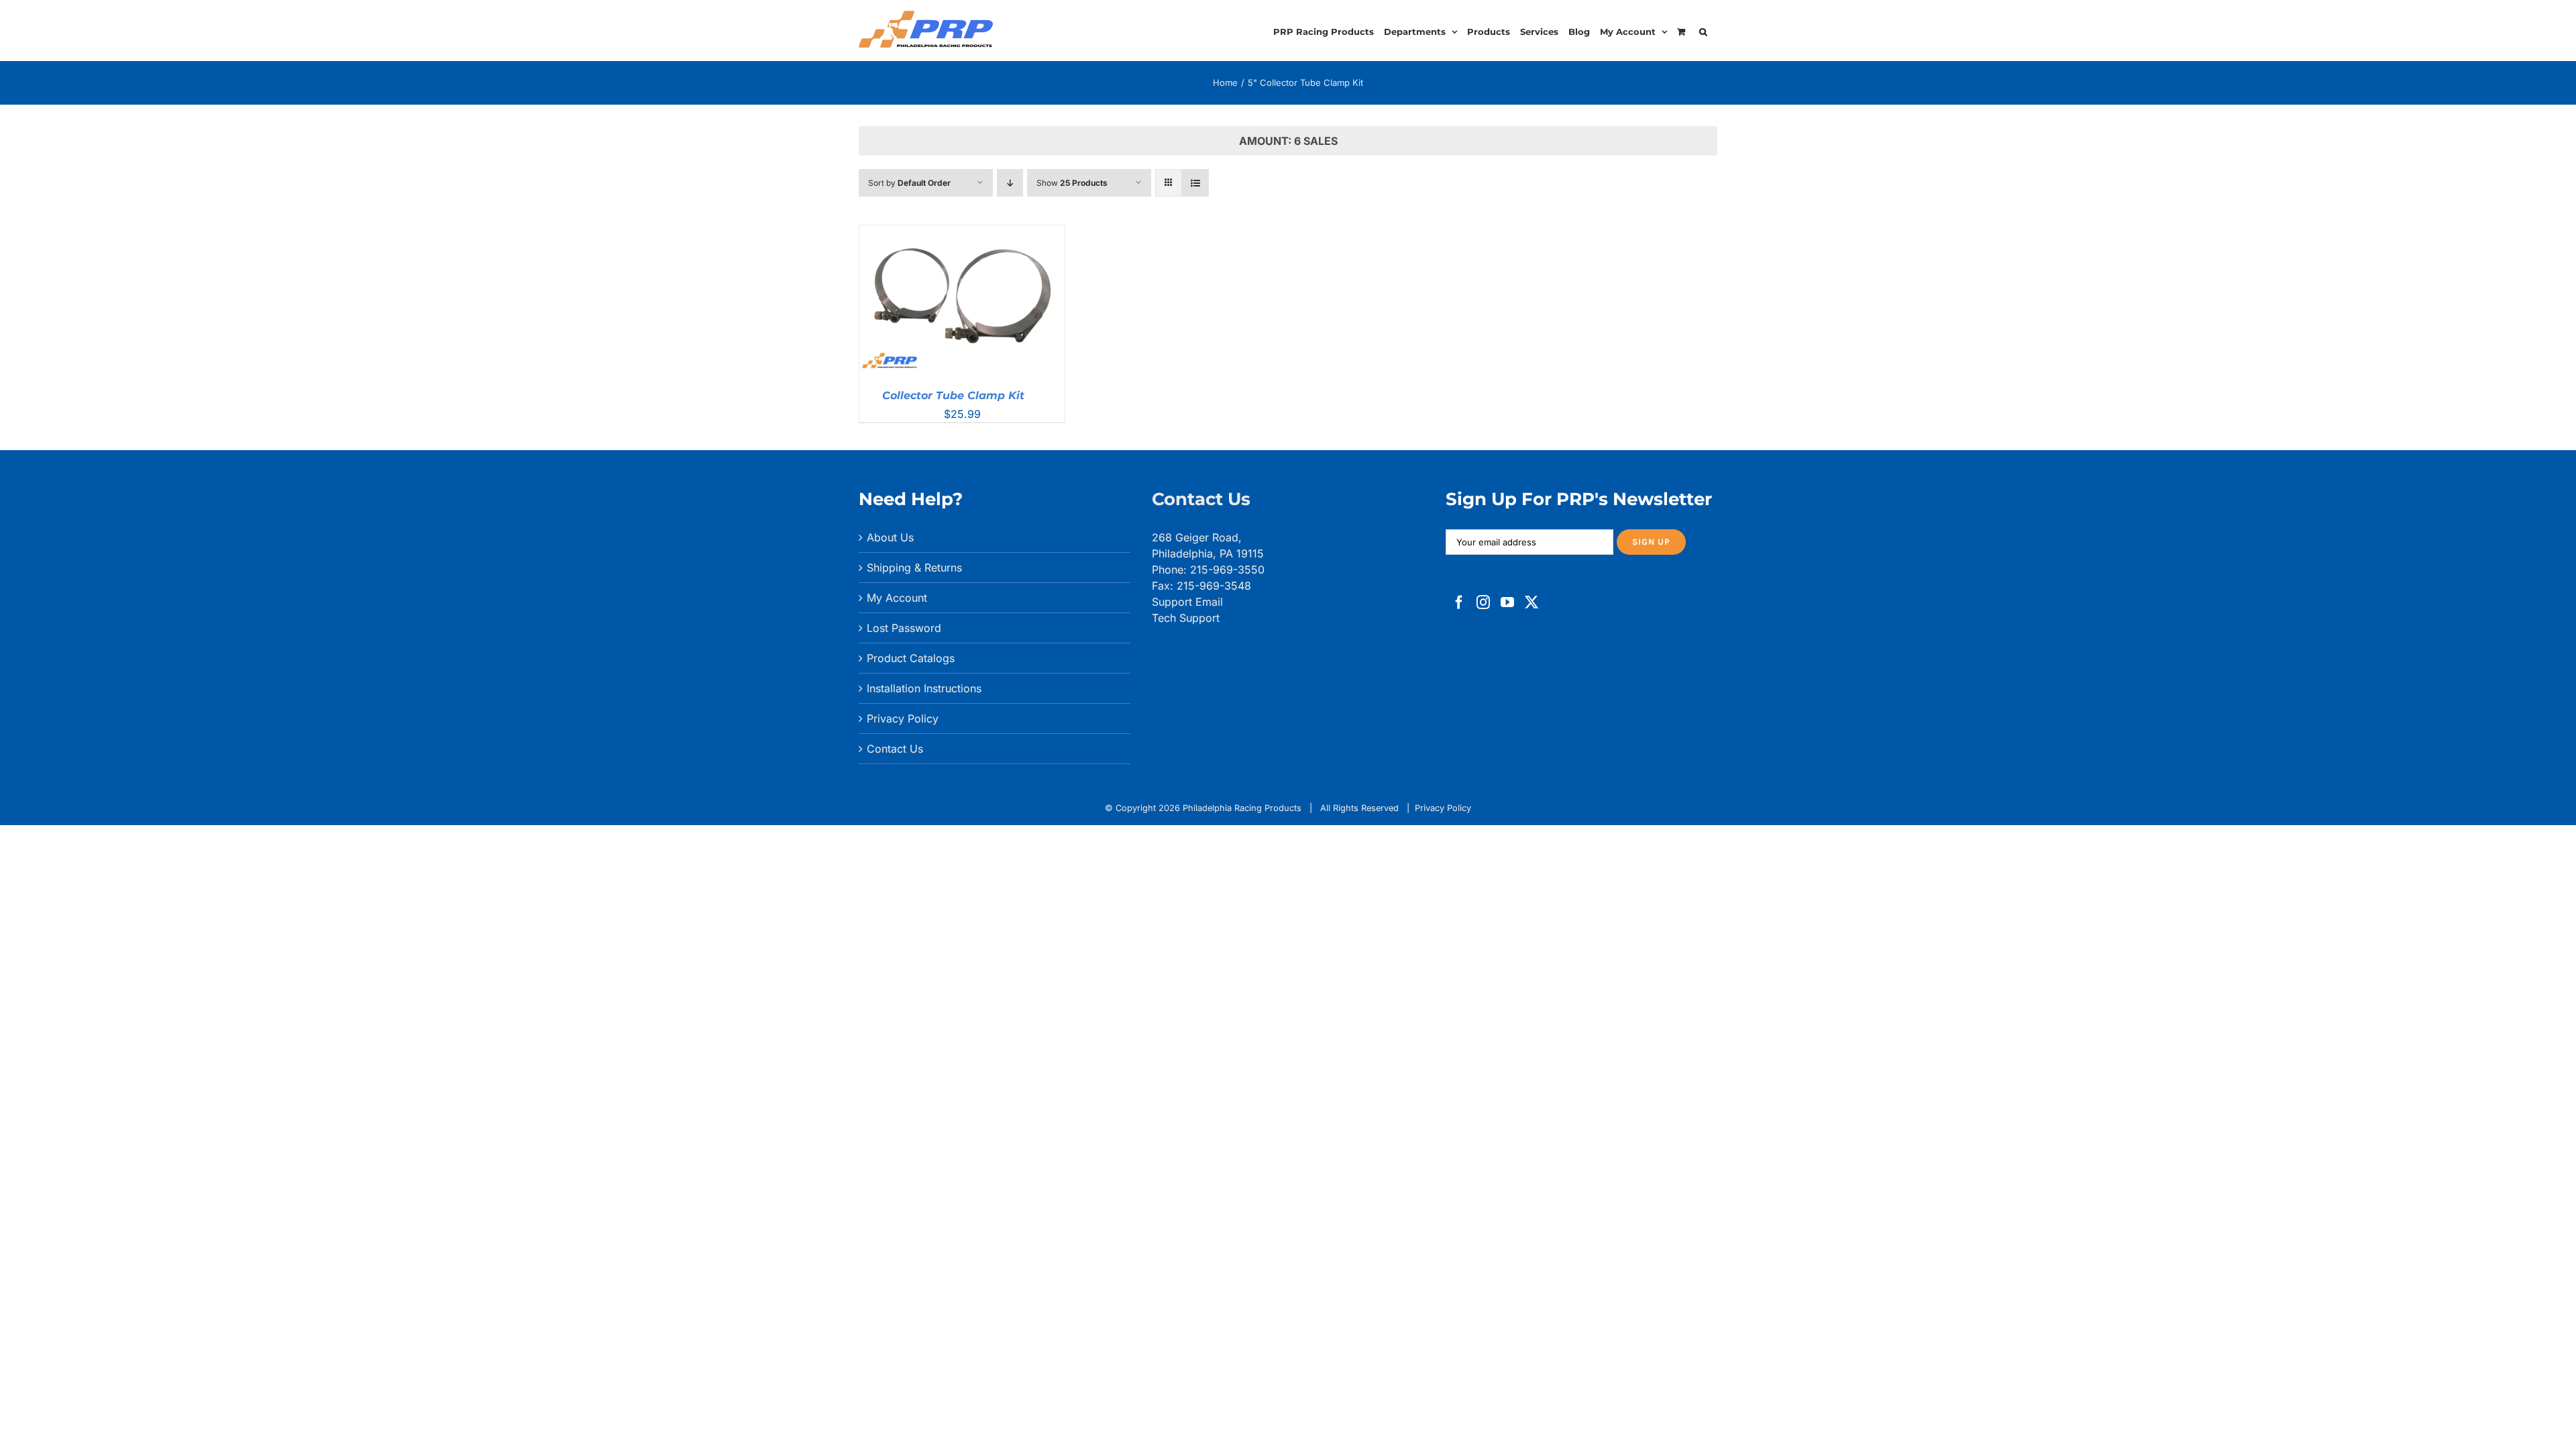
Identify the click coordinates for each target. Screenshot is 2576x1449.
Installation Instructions (924, 688)
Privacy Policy (903, 718)
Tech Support (1186, 618)
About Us (890, 537)
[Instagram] (1483, 602)
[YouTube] (1507, 602)
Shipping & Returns (914, 568)
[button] (1703, 30)
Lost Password (904, 628)
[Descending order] (1010, 183)
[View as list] (1195, 183)
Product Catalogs (911, 658)
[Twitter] (1532, 602)
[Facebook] (1459, 602)
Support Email (1187, 602)
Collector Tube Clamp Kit (953, 395)
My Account (897, 598)
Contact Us (895, 749)
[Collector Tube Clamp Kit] (962, 233)
